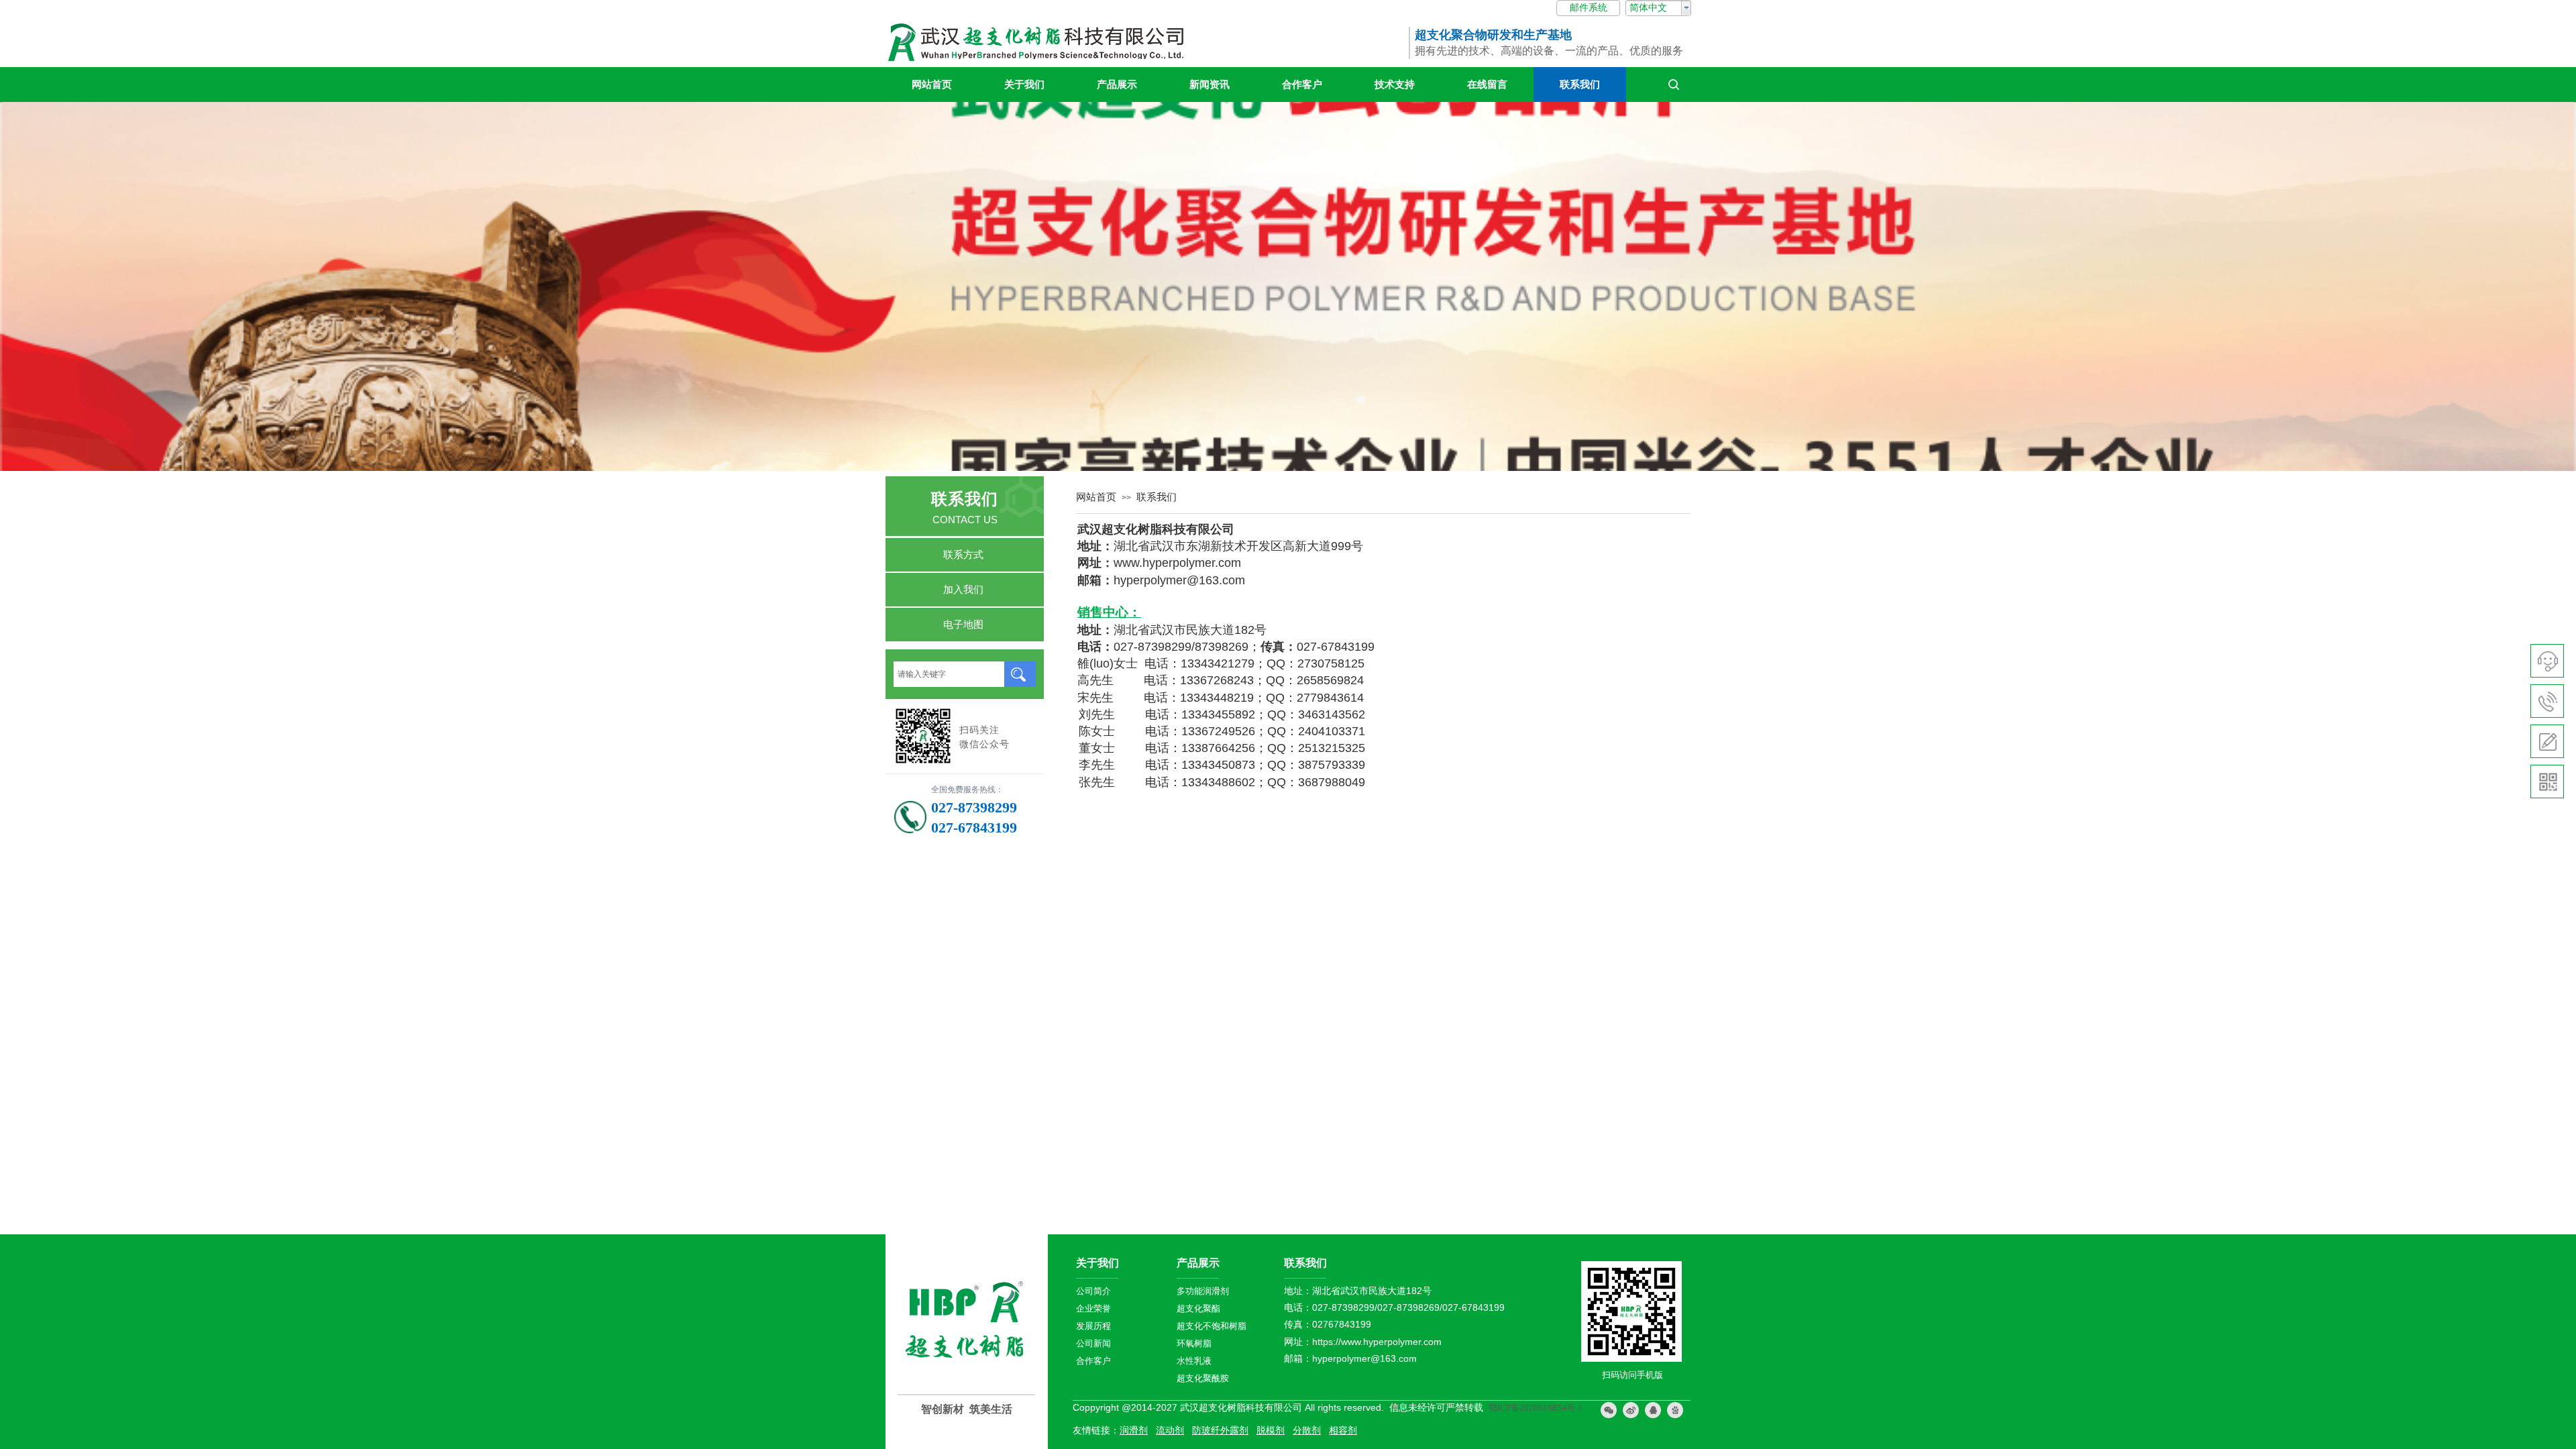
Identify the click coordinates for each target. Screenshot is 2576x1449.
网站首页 (932, 85)
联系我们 (1580, 85)
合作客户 (1302, 85)
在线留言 (1487, 85)
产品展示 (1117, 85)
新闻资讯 (1210, 85)
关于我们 (1024, 85)
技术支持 (1395, 85)
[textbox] (949, 674)
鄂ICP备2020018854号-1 (1536, 1408)
